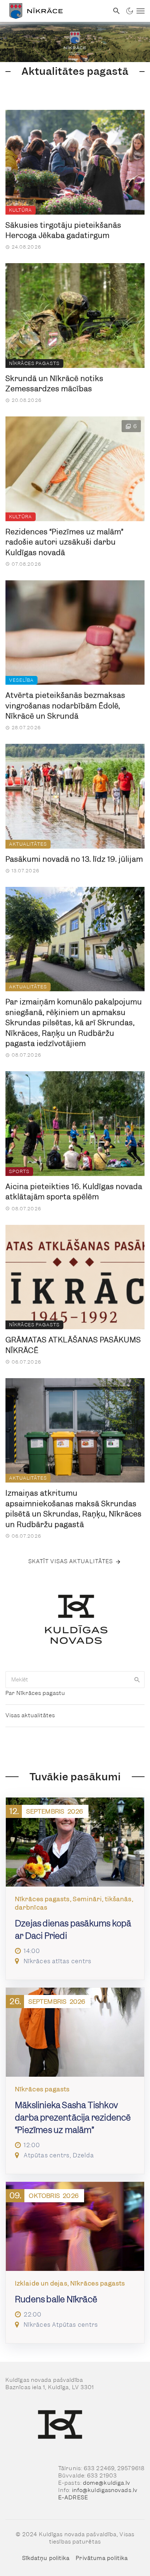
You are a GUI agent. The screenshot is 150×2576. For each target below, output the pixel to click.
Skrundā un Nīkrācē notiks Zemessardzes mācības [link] (54, 384)
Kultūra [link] (21, 210)
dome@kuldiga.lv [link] (107, 2483)
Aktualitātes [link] (28, 844)
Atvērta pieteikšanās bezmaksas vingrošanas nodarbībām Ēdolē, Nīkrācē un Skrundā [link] (65, 706)
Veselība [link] (21, 680)
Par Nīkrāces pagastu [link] (35, 1693)
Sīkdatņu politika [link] (46, 2558)
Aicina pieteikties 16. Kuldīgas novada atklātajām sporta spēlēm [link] (74, 1192)
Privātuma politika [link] (102, 2558)
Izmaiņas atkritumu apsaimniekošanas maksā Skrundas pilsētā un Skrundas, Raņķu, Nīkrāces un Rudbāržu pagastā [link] (74, 1509)
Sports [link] (19, 1171)
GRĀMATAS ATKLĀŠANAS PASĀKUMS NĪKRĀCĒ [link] (73, 1345)
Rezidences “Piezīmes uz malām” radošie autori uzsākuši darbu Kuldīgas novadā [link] (64, 542)
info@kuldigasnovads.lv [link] (105, 2490)
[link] (54, 11)
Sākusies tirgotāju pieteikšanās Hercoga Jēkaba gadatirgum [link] (63, 230)
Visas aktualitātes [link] (30, 1715)
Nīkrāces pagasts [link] (34, 363)
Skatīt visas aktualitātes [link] (71, 1561)
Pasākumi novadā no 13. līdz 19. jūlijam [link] (74, 859)
